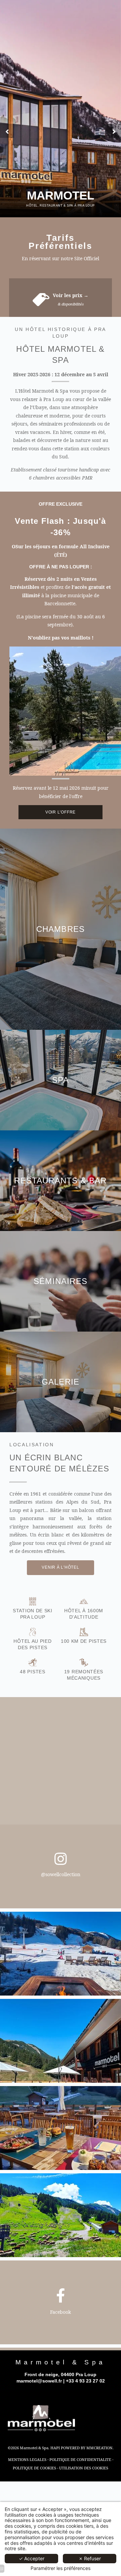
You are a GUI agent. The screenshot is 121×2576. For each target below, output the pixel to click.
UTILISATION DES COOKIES (84, 2468)
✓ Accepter (32, 2558)
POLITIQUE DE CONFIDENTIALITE (80, 2459)
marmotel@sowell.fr (39, 2381)
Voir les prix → (71, 295)
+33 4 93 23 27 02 (85, 2381)
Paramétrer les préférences (61, 2568)
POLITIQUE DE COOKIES (34, 2468)
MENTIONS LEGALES (27, 2459)
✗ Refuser (90, 2558)
